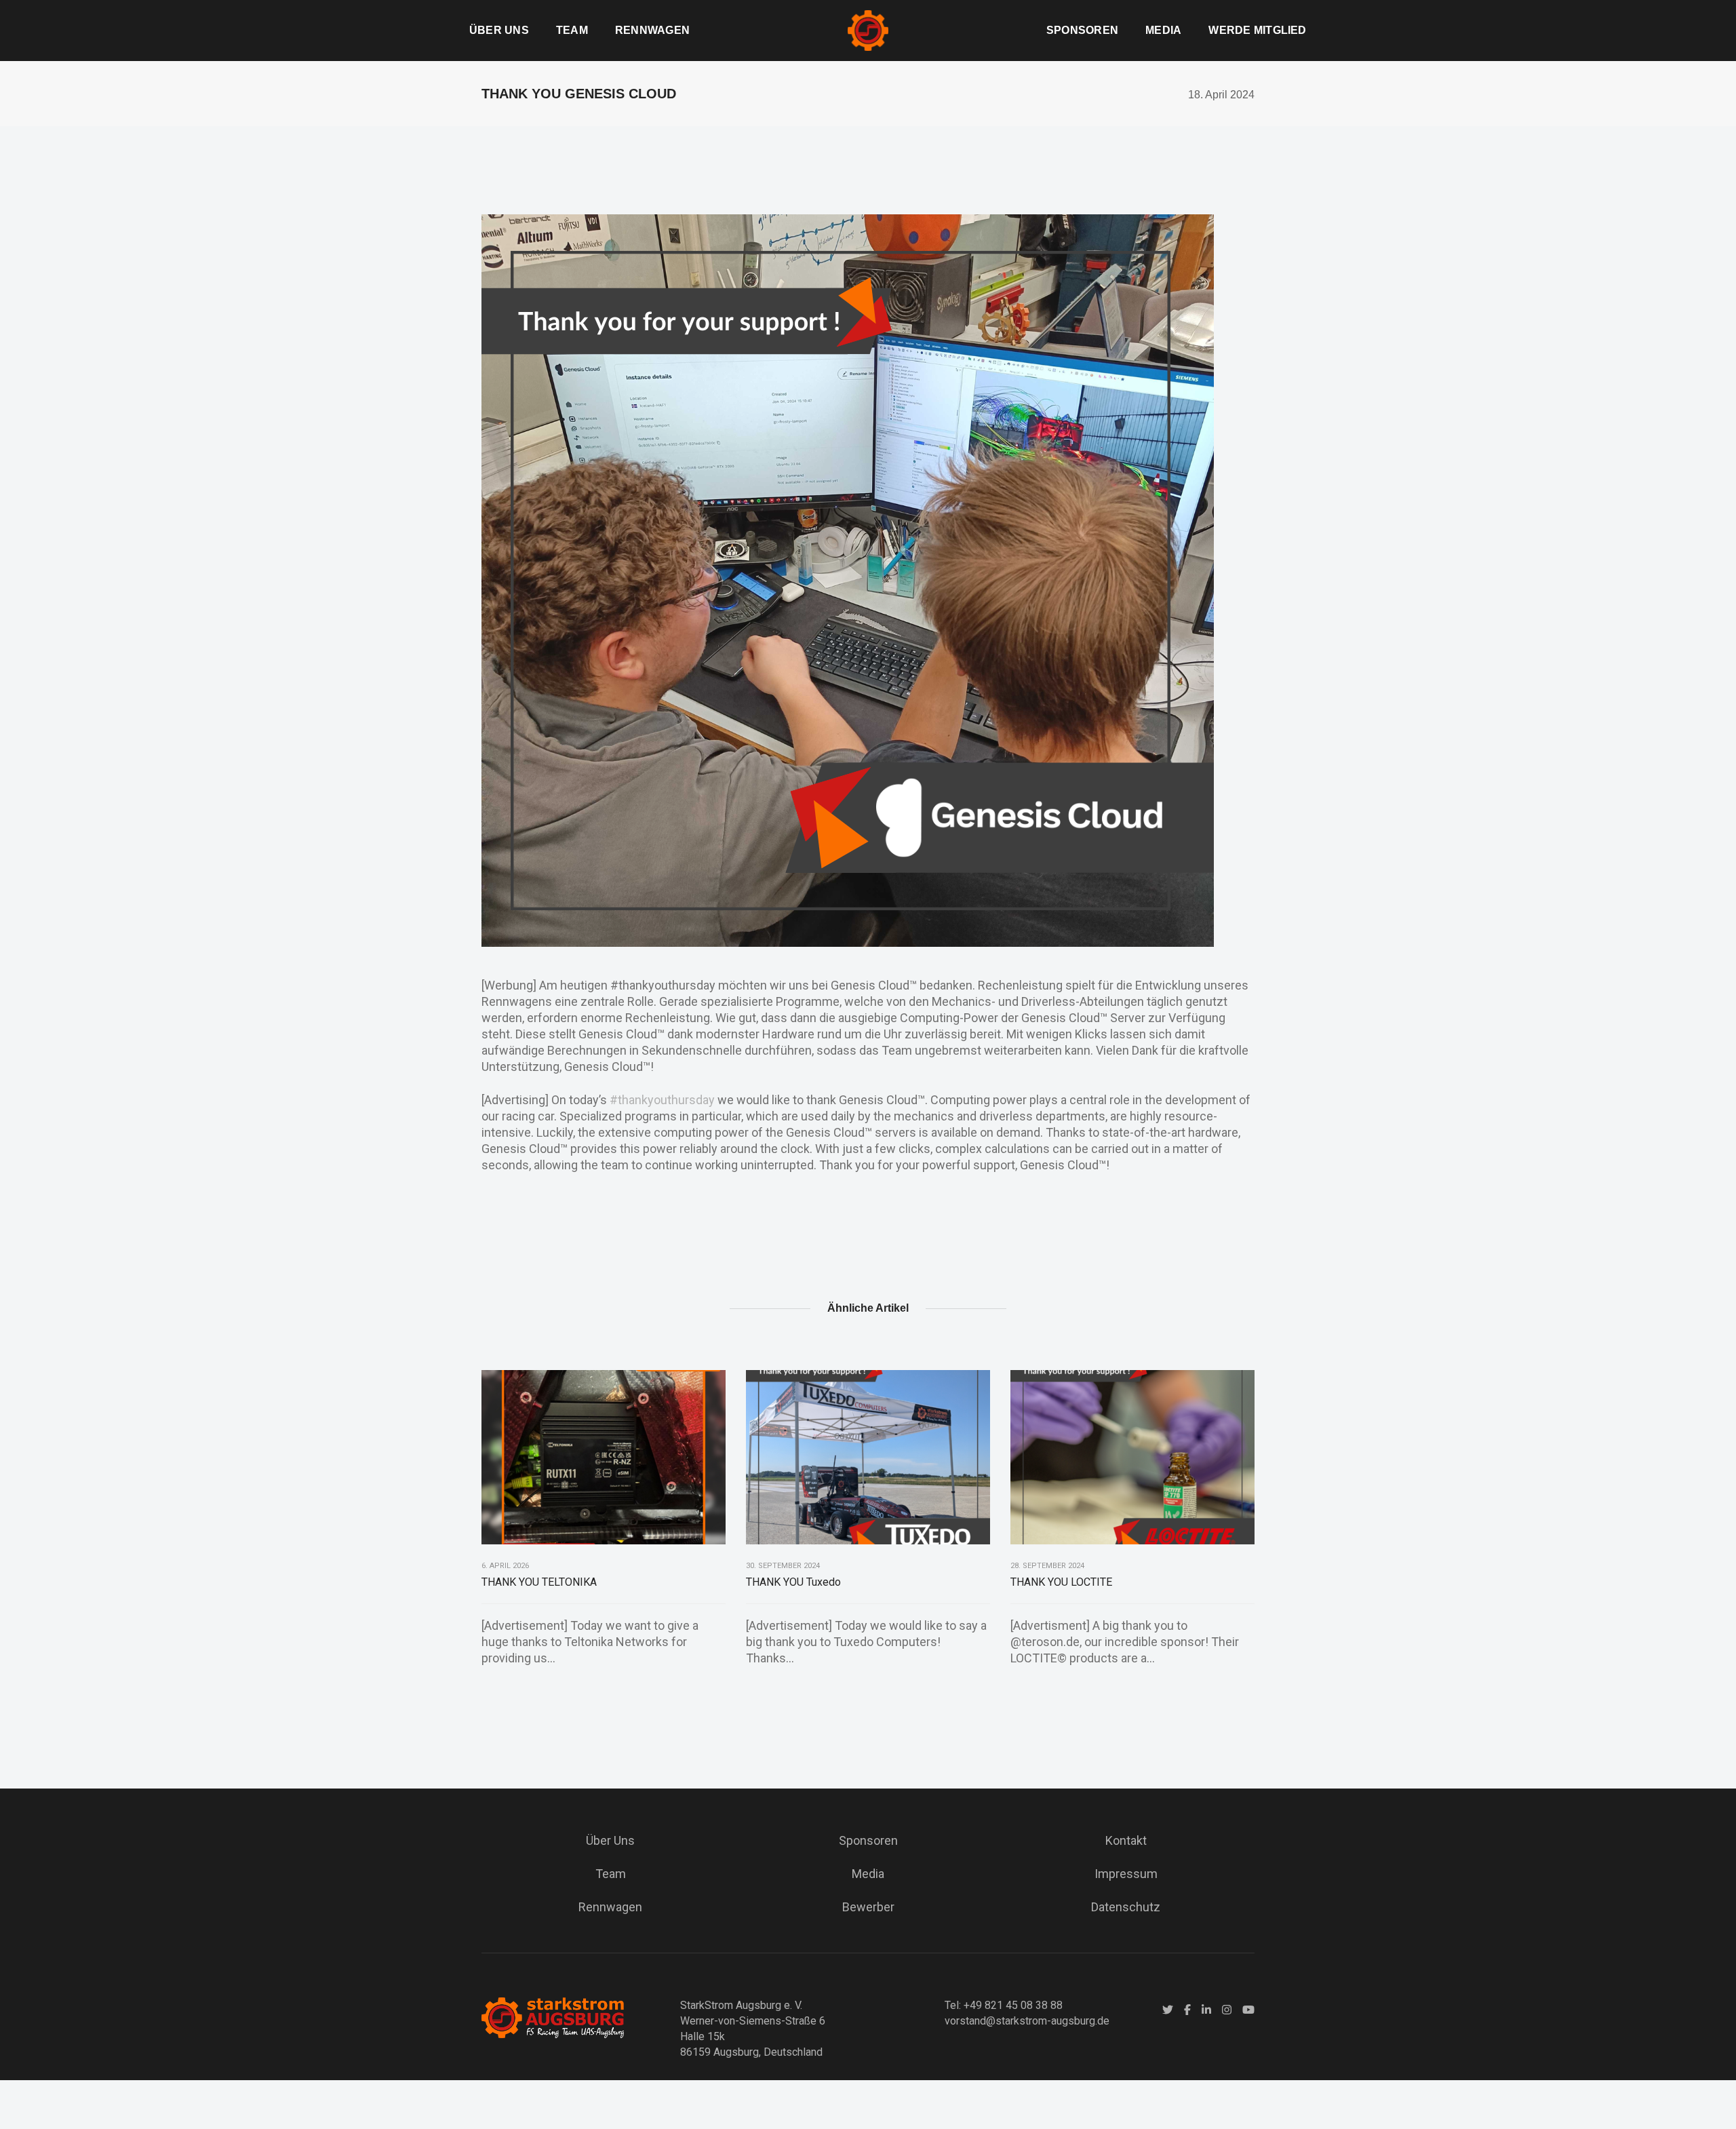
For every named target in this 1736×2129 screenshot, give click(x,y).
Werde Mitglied (1257, 30)
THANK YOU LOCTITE (1061, 1582)
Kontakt (1126, 1840)
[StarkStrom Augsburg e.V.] (868, 30)
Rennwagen (652, 30)
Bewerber (868, 1907)
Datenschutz (1126, 1907)
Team (572, 30)
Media (1163, 30)
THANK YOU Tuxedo (793, 1582)
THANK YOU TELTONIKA (539, 1582)
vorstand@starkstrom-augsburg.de (1027, 2021)
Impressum (1126, 1874)
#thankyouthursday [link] (662, 1100)
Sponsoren (1082, 30)
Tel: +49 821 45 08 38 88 (1004, 2005)
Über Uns (499, 30)
